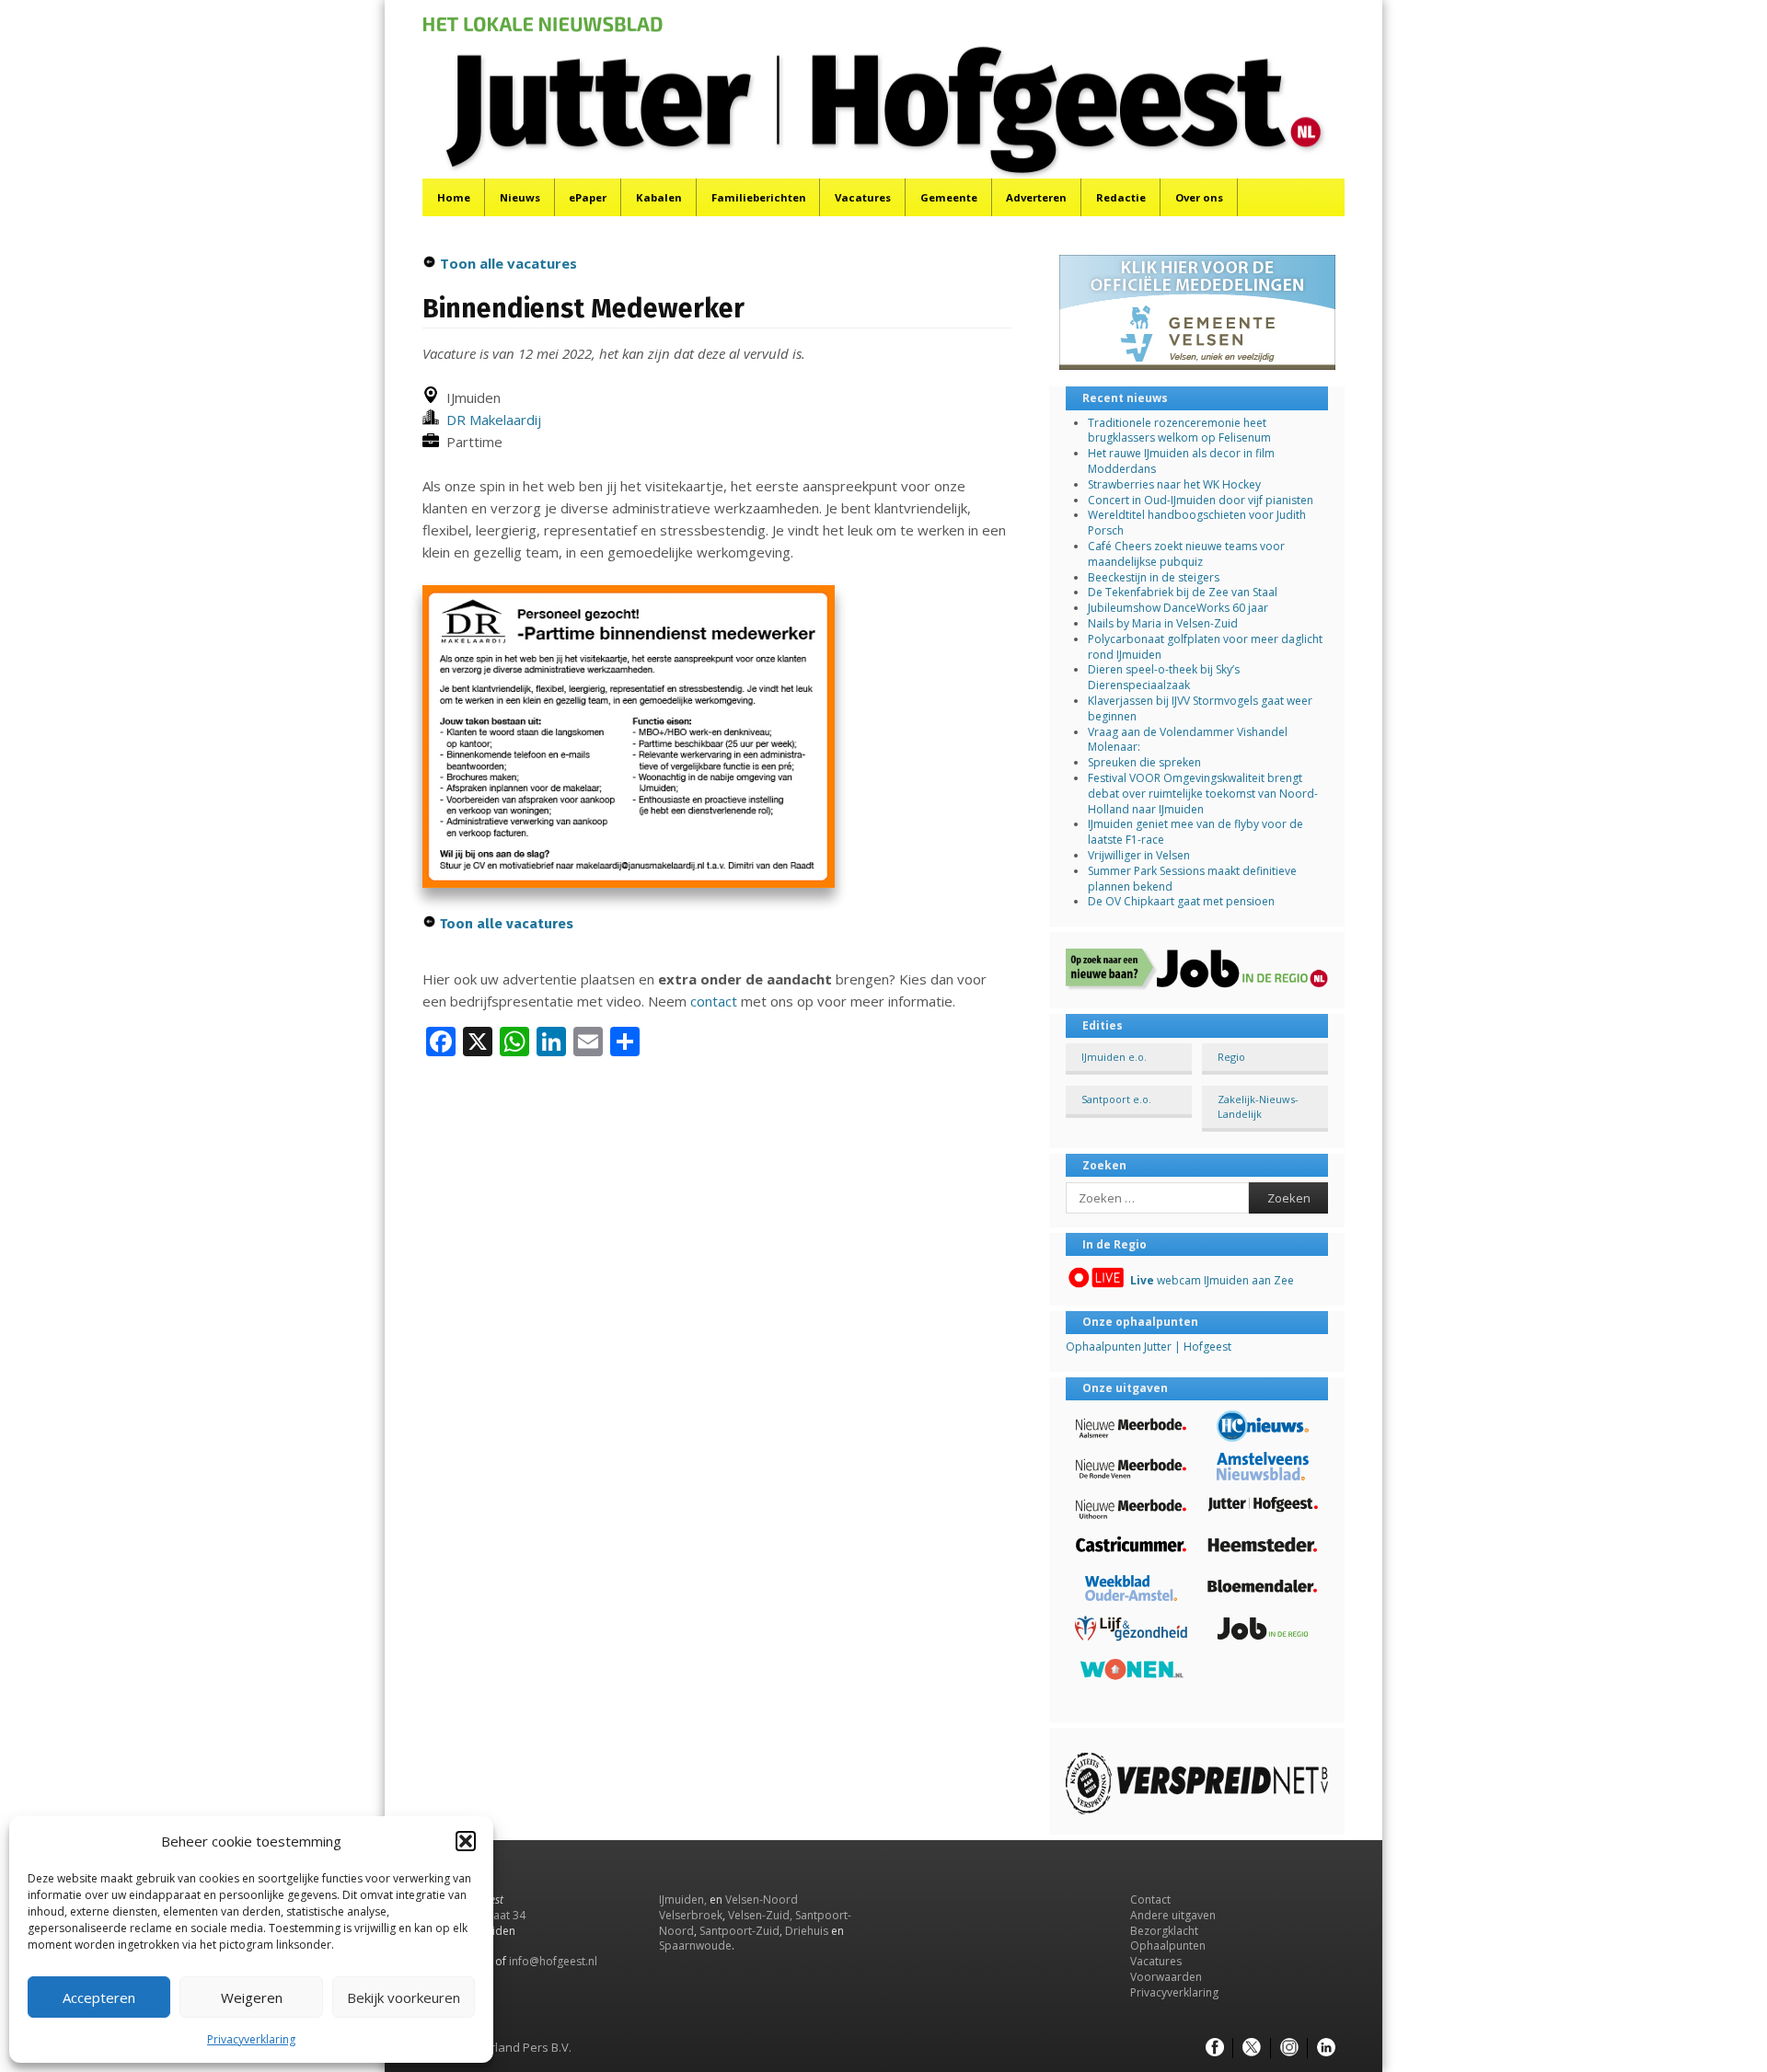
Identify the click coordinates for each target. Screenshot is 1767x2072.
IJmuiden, (683, 1899)
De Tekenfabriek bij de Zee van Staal (1183, 592)
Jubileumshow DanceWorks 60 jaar (1178, 608)
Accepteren (99, 1997)
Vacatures (863, 197)
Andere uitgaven (1173, 1915)
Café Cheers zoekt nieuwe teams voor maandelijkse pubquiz (1186, 554)
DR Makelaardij (490, 420)
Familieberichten (759, 197)
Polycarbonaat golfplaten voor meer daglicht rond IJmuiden (1205, 647)
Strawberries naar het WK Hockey (1174, 484)
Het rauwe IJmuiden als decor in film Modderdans (1181, 461)
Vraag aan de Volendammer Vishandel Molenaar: (1188, 740)
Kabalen (659, 197)
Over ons (1199, 197)
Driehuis (807, 1931)
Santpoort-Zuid (739, 1931)
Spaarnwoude (695, 1945)
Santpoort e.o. (1116, 1099)
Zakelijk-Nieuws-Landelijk (1258, 1106)
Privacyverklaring (251, 2039)
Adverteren (1036, 197)
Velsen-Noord (762, 1899)
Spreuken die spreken (1144, 762)
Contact (1150, 1899)
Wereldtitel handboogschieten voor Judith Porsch (1197, 523)
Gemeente (949, 197)
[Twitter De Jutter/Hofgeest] (1252, 2048)
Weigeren (252, 1997)
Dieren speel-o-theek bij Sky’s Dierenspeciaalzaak (1164, 677)
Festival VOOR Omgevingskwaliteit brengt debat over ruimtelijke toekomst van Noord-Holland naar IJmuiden (1203, 794)
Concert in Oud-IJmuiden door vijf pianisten (1201, 500)
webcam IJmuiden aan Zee (1212, 1280)
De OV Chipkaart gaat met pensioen (1181, 901)
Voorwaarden (1166, 1977)
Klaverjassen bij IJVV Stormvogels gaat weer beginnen (1200, 708)
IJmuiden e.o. (1114, 1057)
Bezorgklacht (1164, 1931)
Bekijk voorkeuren (404, 1997)
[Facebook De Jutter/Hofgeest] (1215, 2048)
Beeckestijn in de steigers (1155, 577)
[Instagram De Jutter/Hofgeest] (1289, 2048)
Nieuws (520, 197)
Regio (1231, 1057)
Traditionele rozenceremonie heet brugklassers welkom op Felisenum (1179, 431)
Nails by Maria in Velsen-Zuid (1163, 623)
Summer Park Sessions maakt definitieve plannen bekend (1192, 879)
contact (714, 1001)
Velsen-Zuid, (760, 1915)
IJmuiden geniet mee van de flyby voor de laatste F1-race (1195, 832)
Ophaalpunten (1168, 1945)
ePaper (588, 197)
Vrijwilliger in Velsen (1139, 855)
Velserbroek (691, 1915)
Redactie (1121, 197)
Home (454, 197)
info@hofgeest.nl (553, 1961)
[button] (466, 1841)
